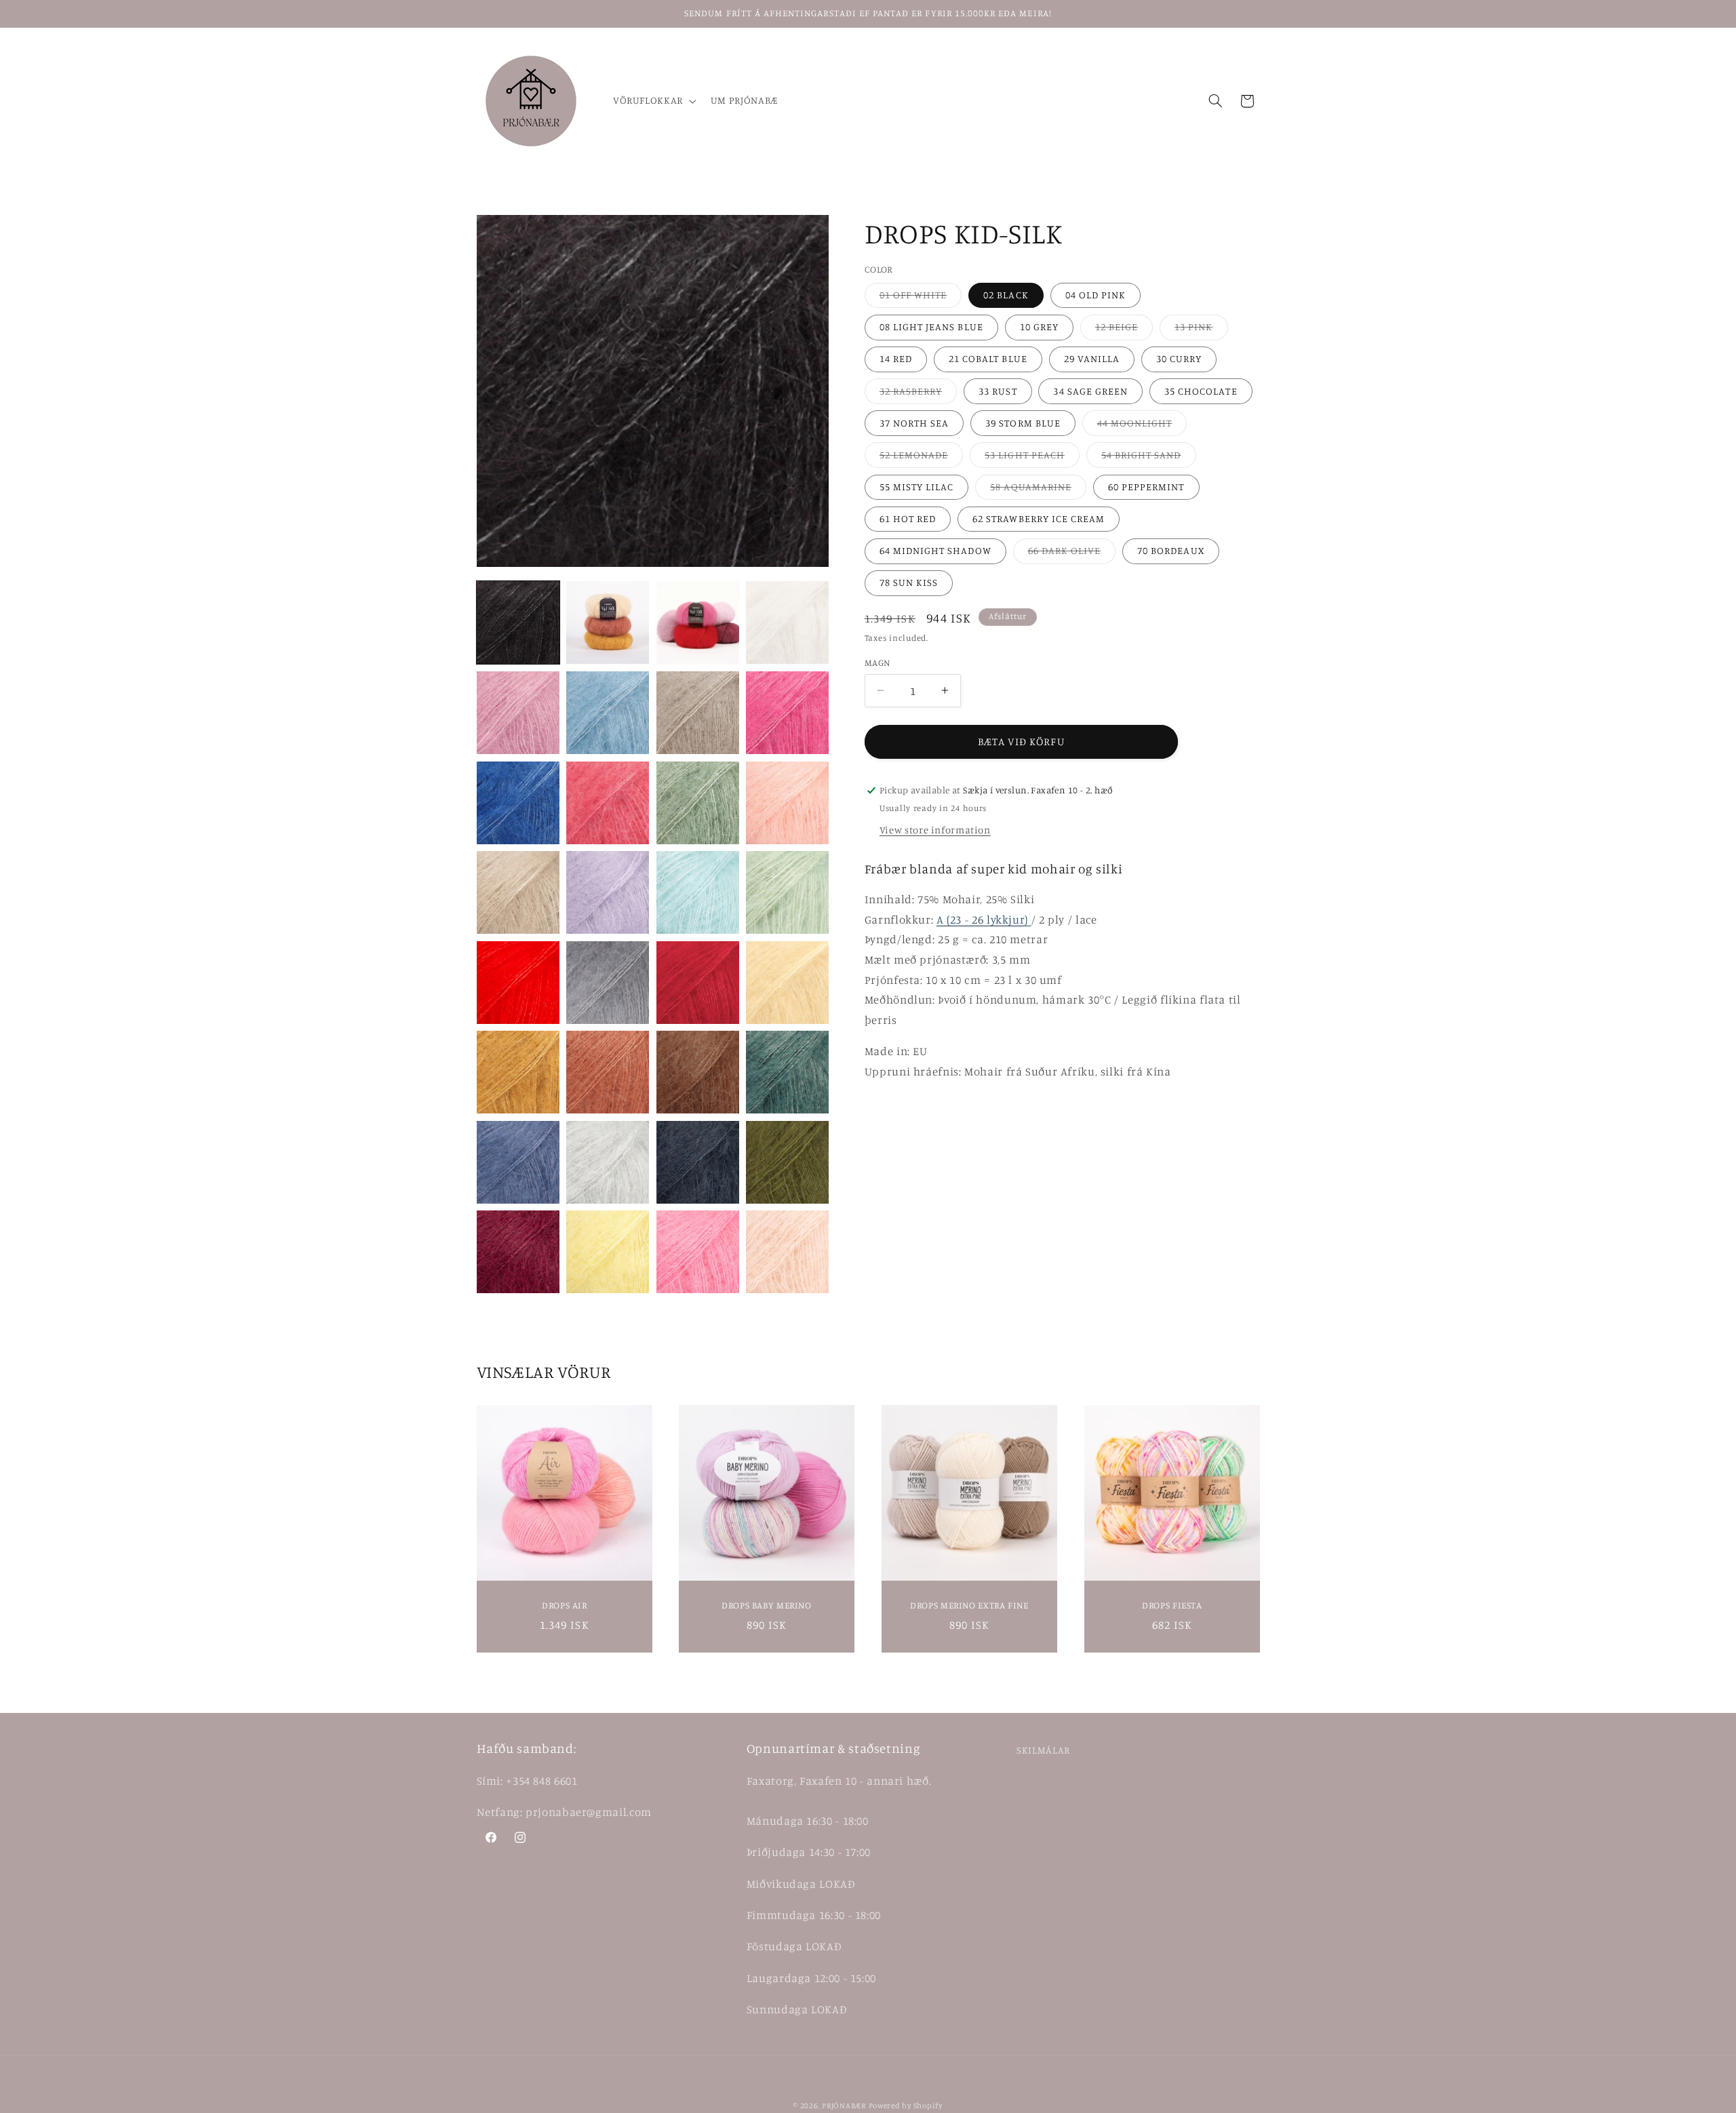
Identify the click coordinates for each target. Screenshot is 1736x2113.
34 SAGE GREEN (1090, 391)
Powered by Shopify (906, 2106)
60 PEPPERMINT (1146, 487)
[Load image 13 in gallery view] (518, 892)
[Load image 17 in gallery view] (518, 983)
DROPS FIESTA (1172, 1605)
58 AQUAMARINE (1038, 490)
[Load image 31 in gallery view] (698, 1252)
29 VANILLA (1092, 358)
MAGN (877, 663)
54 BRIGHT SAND (1149, 458)
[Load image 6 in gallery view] (608, 713)
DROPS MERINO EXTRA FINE (969, 1605)
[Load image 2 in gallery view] (608, 623)
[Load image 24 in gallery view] (787, 1072)
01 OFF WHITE (921, 298)
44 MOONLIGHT (1142, 426)
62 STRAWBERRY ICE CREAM (1039, 518)
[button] (653, 101)
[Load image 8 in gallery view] (787, 713)
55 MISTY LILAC (917, 487)
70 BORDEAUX (1171, 550)
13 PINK (1201, 330)
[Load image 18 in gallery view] (608, 983)
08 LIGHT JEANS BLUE (931, 327)
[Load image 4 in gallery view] (787, 623)
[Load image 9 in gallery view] (518, 803)
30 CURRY (1179, 358)
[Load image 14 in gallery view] (608, 892)
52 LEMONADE (922, 458)
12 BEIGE (1124, 330)
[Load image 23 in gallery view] (698, 1072)
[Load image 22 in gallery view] (608, 1072)
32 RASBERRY (919, 394)
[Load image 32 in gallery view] (787, 1252)
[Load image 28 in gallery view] (787, 1162)
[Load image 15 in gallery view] (698, 892)
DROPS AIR (565, 1605)
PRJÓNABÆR (844, 2106)
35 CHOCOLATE (1201, 391)
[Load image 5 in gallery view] (518, 713)
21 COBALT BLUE (988, 358)
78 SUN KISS (909, 582)
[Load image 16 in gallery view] (787, 892)
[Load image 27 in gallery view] (698, 1162)
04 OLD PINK (1096, 295)
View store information (935, 830)
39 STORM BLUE (1023, 423)
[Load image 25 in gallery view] (518, 1162)
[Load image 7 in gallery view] (698, 713)
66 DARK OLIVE (1072, 554)
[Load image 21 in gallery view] (518, 1072)
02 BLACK (1006, 295)
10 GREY (1039, 327)
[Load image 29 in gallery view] (518, 1252)
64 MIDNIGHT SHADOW (935, 550)
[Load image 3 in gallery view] (698, 623)
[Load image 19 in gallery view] (698, 983)
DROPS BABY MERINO (767, 1605)
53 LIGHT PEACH (1032, 458)
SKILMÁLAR (1043, 1750)
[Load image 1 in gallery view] (518, 623)
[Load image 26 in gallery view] (608, 1162)
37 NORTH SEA (914, 423)
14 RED (896, 358)
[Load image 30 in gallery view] (608, 1252)
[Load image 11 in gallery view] (698, 803)
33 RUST (998, 391)
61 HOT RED (908, 518)
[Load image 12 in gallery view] (787, 803)
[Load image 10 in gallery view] (608, 803)
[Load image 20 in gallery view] (787, 983)
